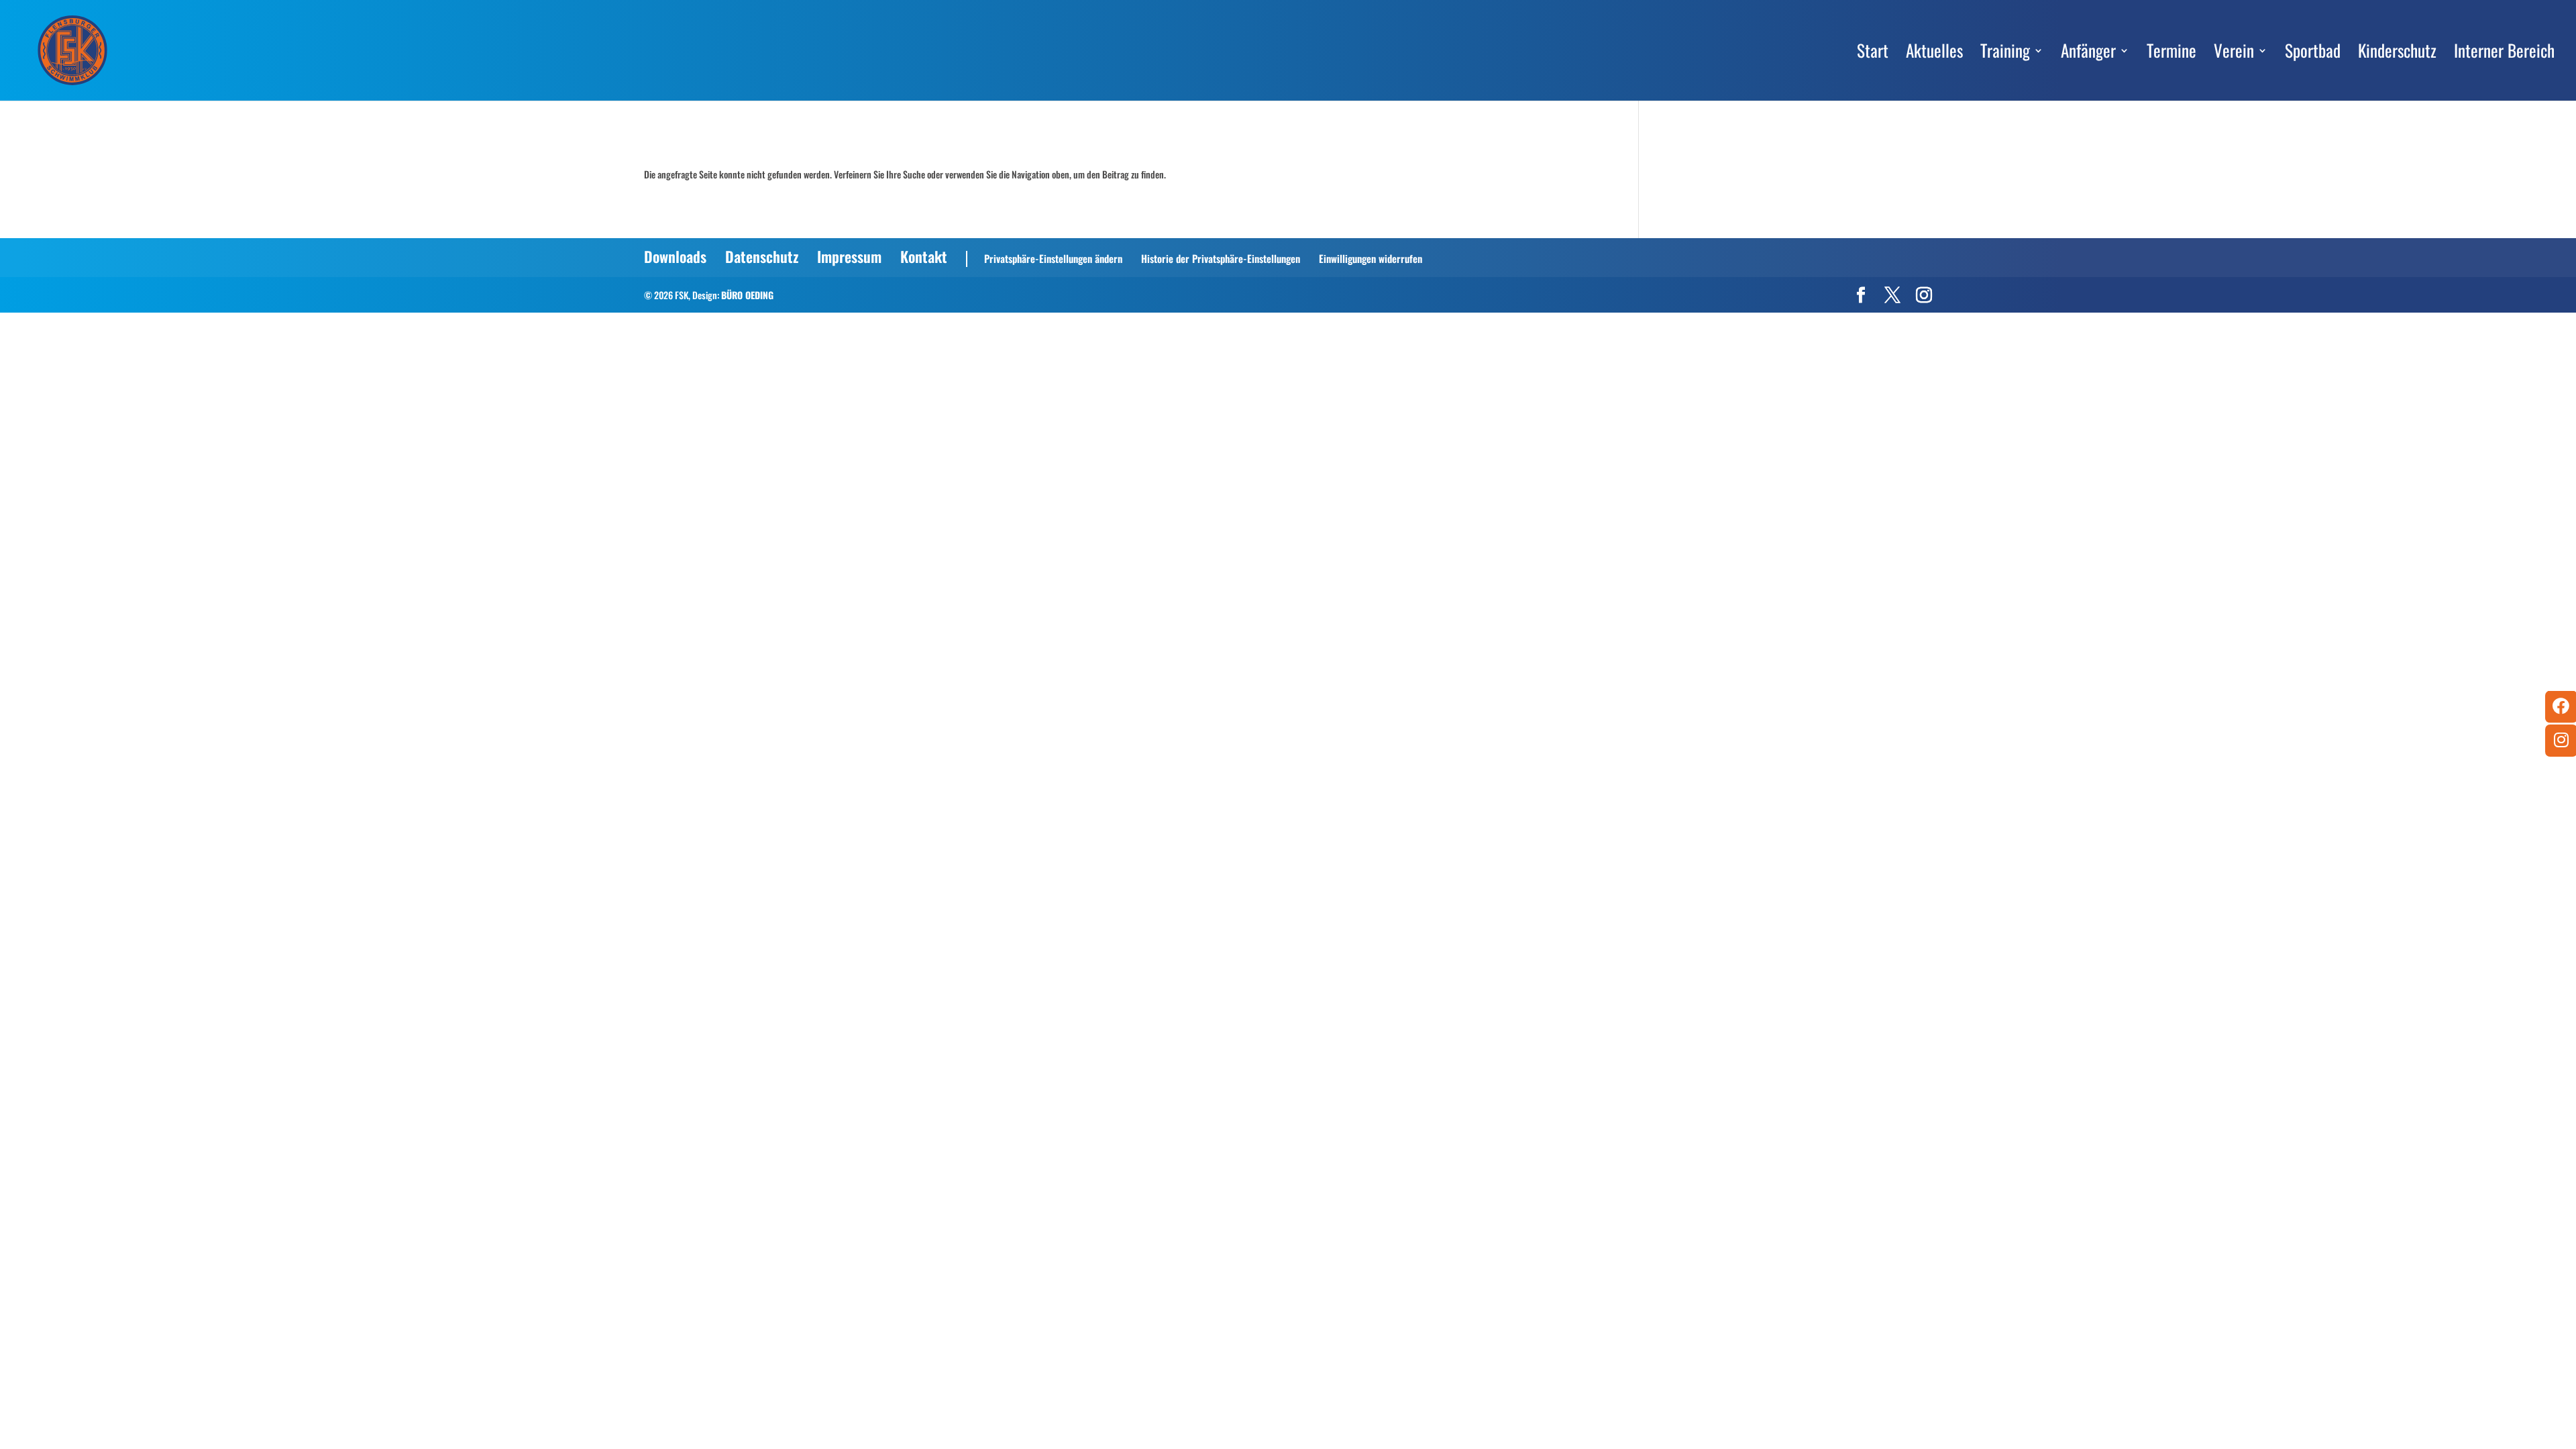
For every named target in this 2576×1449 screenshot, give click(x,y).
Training (2005, 54)
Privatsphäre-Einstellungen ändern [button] (1053, 258)
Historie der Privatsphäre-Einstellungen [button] (1221, 258)
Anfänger (2088, 54)
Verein (2234, 54)
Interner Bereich (2504, 54)
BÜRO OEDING (747, 295)
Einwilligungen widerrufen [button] (1371, 258)
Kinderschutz (2397, 54)
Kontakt (924, 256)
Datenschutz (762, 256)
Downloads (675, 256)
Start (1873, 54)
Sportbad (2313, 54)
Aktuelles (1934, 54)
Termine (2171, 54)
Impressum (849, 256)
